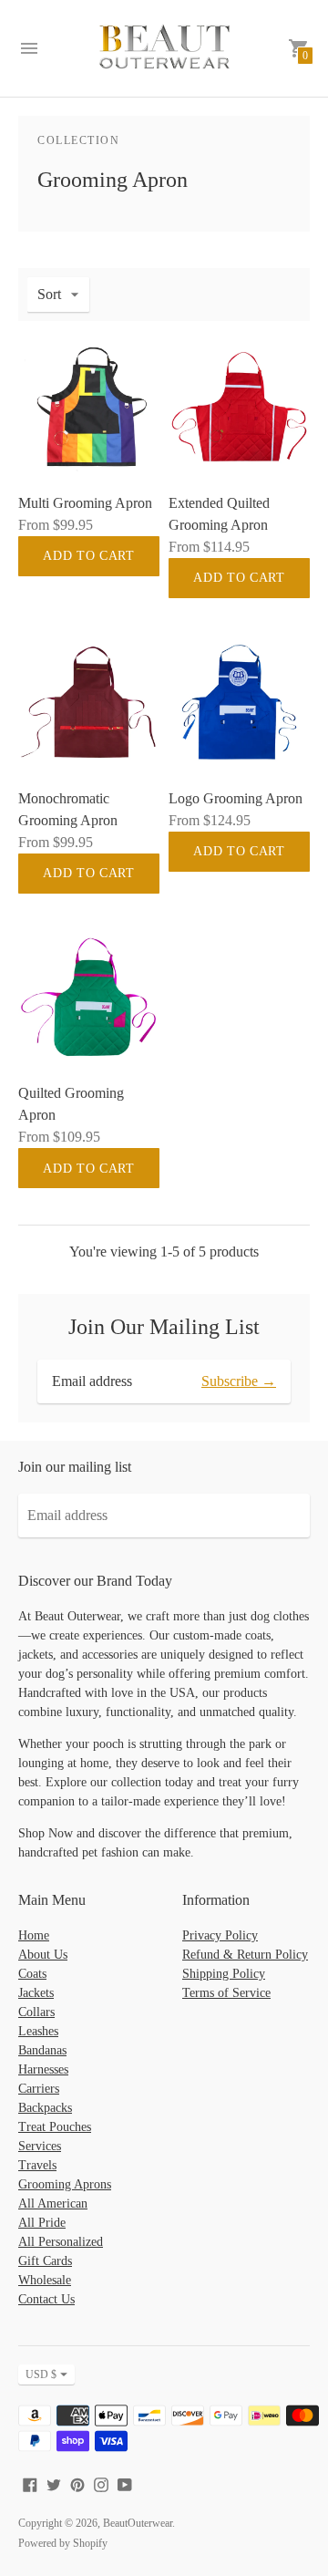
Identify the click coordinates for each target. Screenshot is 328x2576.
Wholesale (45, 2280)
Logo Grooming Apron (236, 798)
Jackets (36, 1993)
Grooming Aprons (65, 2184)
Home (34, 1935)
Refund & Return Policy (245, 1955)
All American (53, 2204)
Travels (37, 2165)
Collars (36, 2012)
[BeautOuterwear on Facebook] (30, 2483)
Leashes (38, 2031)
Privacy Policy (220, 1935)
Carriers (39, 2089)
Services (40, 2146)
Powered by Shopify (63, 2543)
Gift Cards (45, 2261)
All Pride (42, 2223)
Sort (49, 294)
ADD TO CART (89, 556)
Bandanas (42, 2050)
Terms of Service (226, 1993)
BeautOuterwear (138, 2523)
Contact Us (46, 2299)
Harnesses (43, 2069)
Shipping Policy (224, 1974)
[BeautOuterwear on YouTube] (125, 2483)
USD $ (41, 2374)
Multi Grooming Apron (85, 503)
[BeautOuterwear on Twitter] (54, 2483)
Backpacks (45, 2108)
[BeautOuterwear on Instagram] (101, 2483)
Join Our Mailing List (164, 1327)
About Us (43, 1955)
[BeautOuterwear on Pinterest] (77, 2483)
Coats (32, 1974)
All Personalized (61, 2242)
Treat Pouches (55, 2127)
